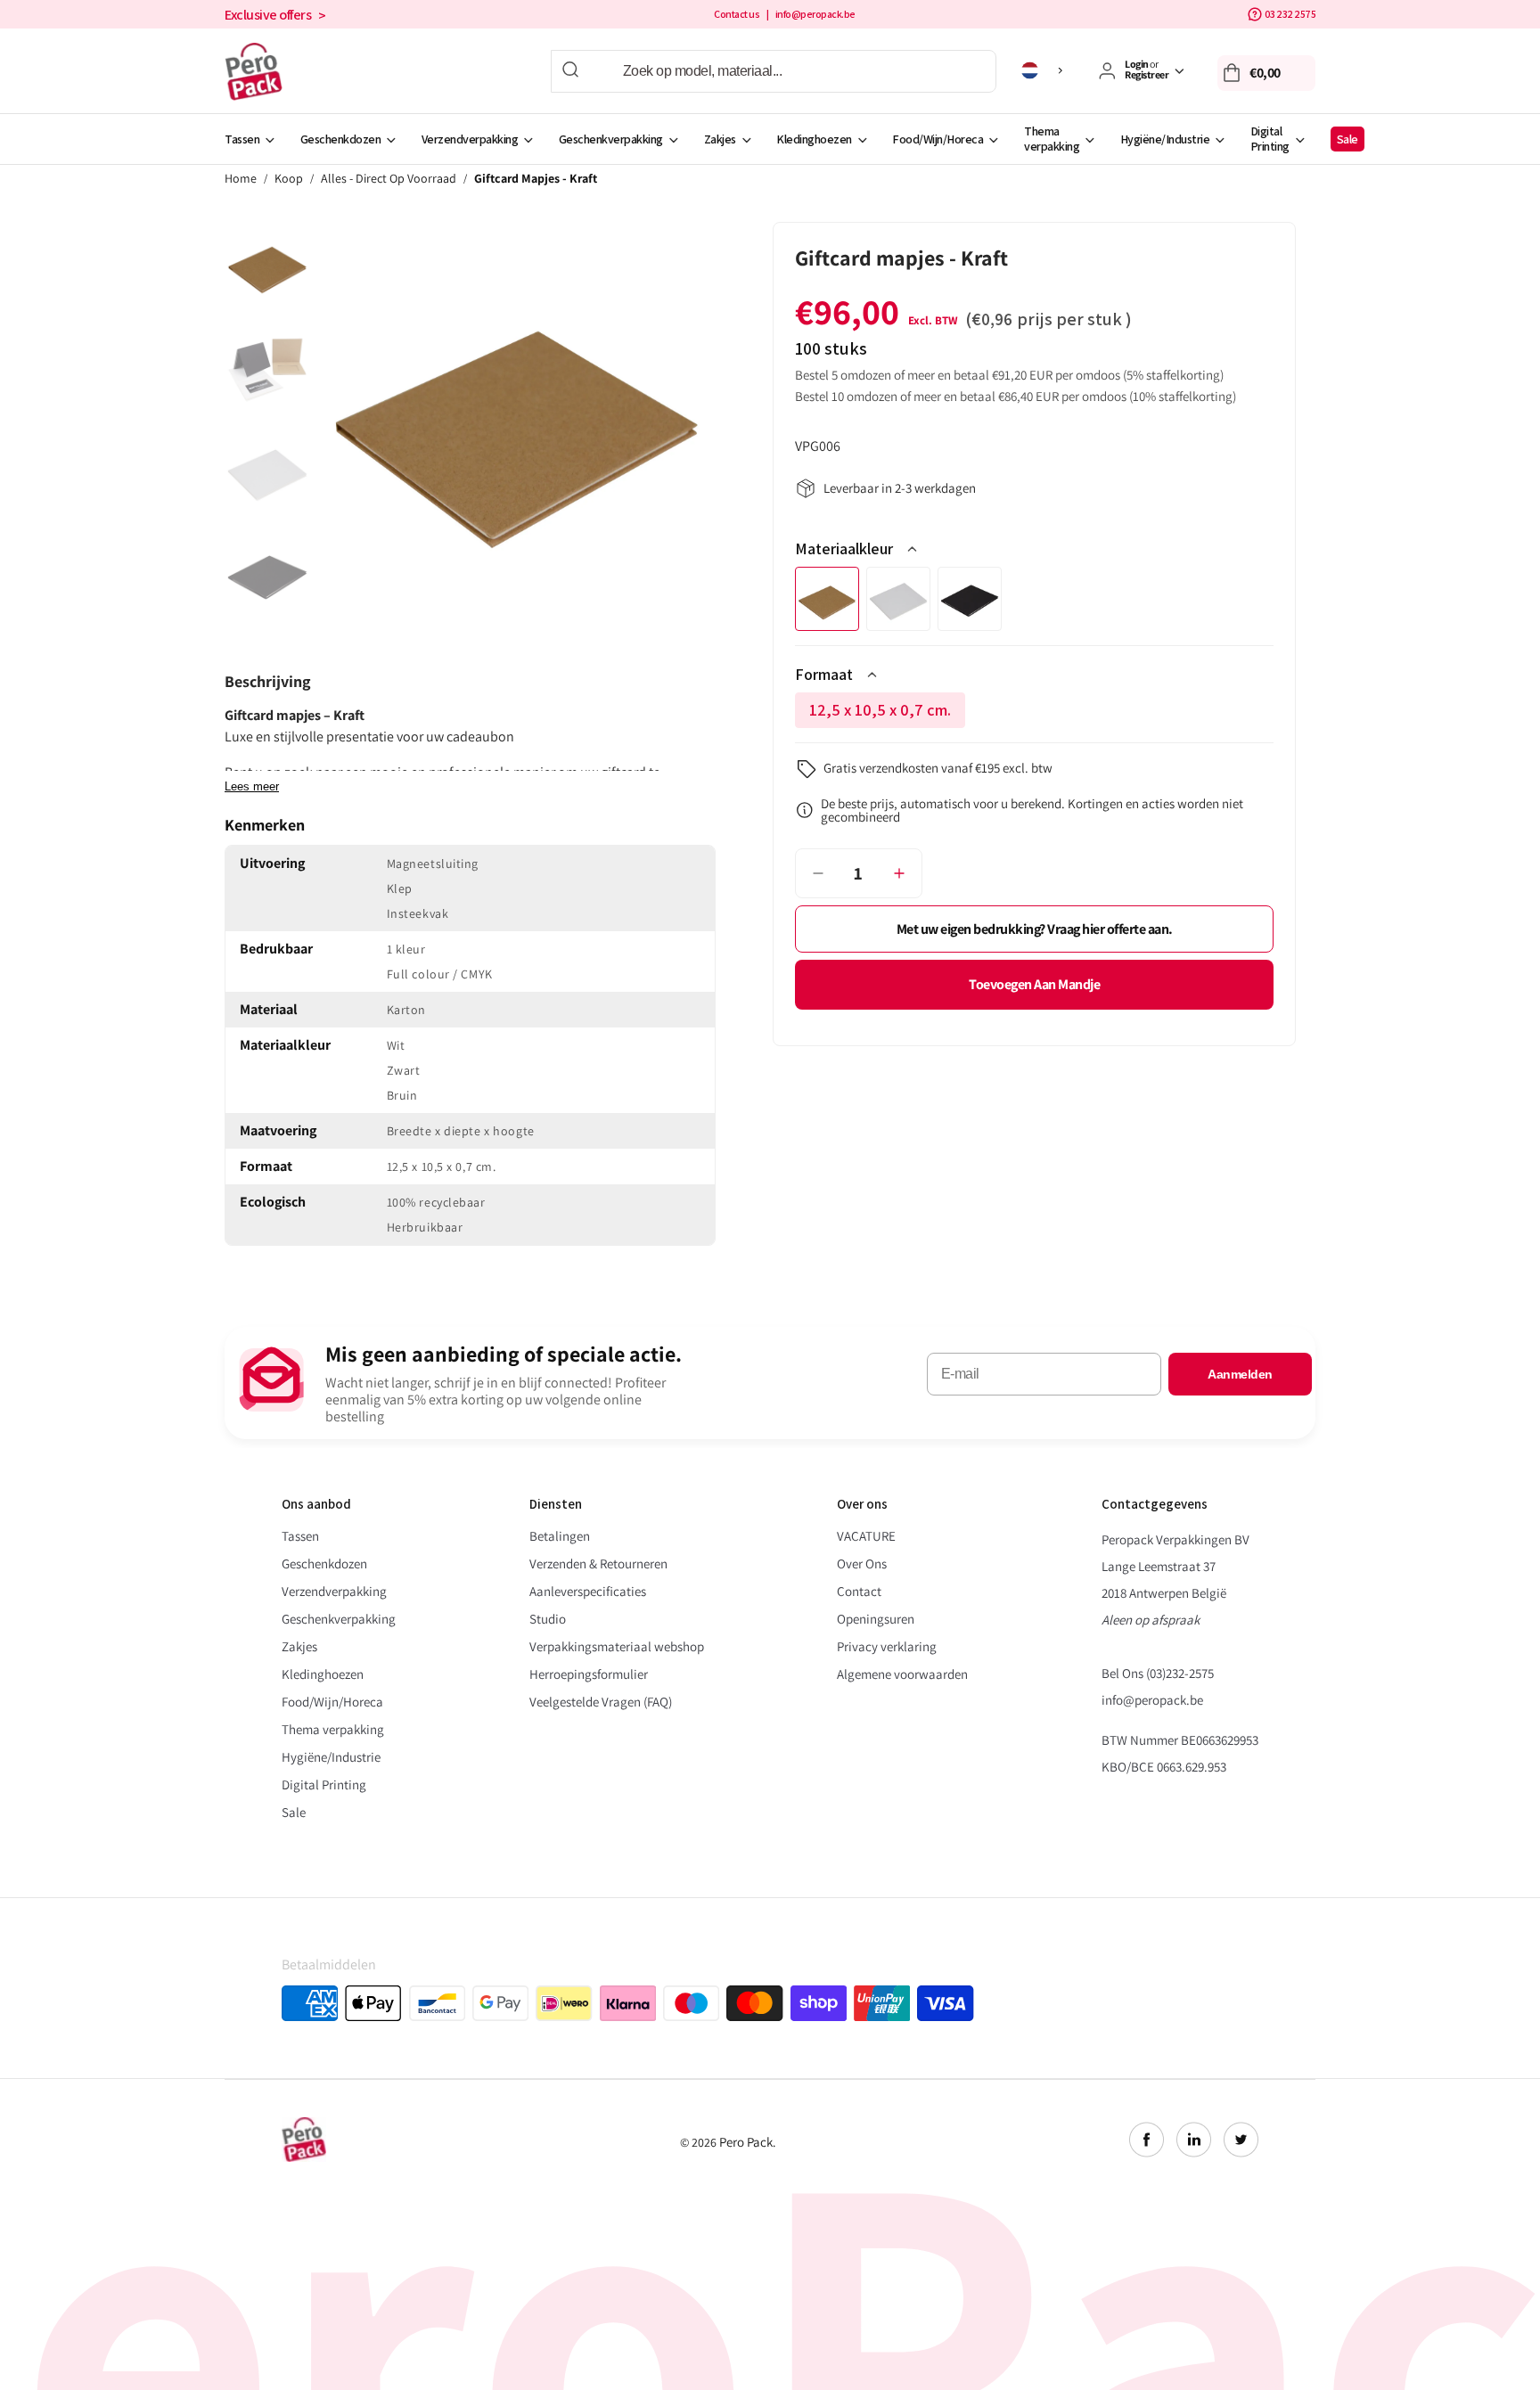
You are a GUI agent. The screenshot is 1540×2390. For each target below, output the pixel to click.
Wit (898, 599)
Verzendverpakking (470, 139)
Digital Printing (1270, 139)
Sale (1347, 139)
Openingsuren (876, 1619)
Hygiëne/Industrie (1165, 139)
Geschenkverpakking (611, 139)
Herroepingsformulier (589, 1674)
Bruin (827, 599)
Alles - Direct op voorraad (389, 179)
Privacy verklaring (887, 1646)
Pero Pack (746, 2142)
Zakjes (720, 139)
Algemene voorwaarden (902, 1674)
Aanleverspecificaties (588, 1591)
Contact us (737, 14)
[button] (1266, 73)
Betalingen (560, 1536)
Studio (548, 1619)
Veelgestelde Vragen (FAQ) (601, 1702)
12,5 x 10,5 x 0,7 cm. (886, 714)
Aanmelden (1240, 1374)
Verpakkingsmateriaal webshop (617, 1646)
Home (241, 179)
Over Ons (862, 1563)
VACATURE (866, 1536)
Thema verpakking (1052, 139)
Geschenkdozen (341, 139)
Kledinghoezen (814, 139)
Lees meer (252, 786)
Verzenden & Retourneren (598, 1563)
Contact (859, 1591)
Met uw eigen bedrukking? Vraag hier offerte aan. (1035, 929)
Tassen (242, 139)
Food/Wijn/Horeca (938, 139)
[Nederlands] (1045, 70)
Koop (289, 179)
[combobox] (774, 71)
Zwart (970, 599)
